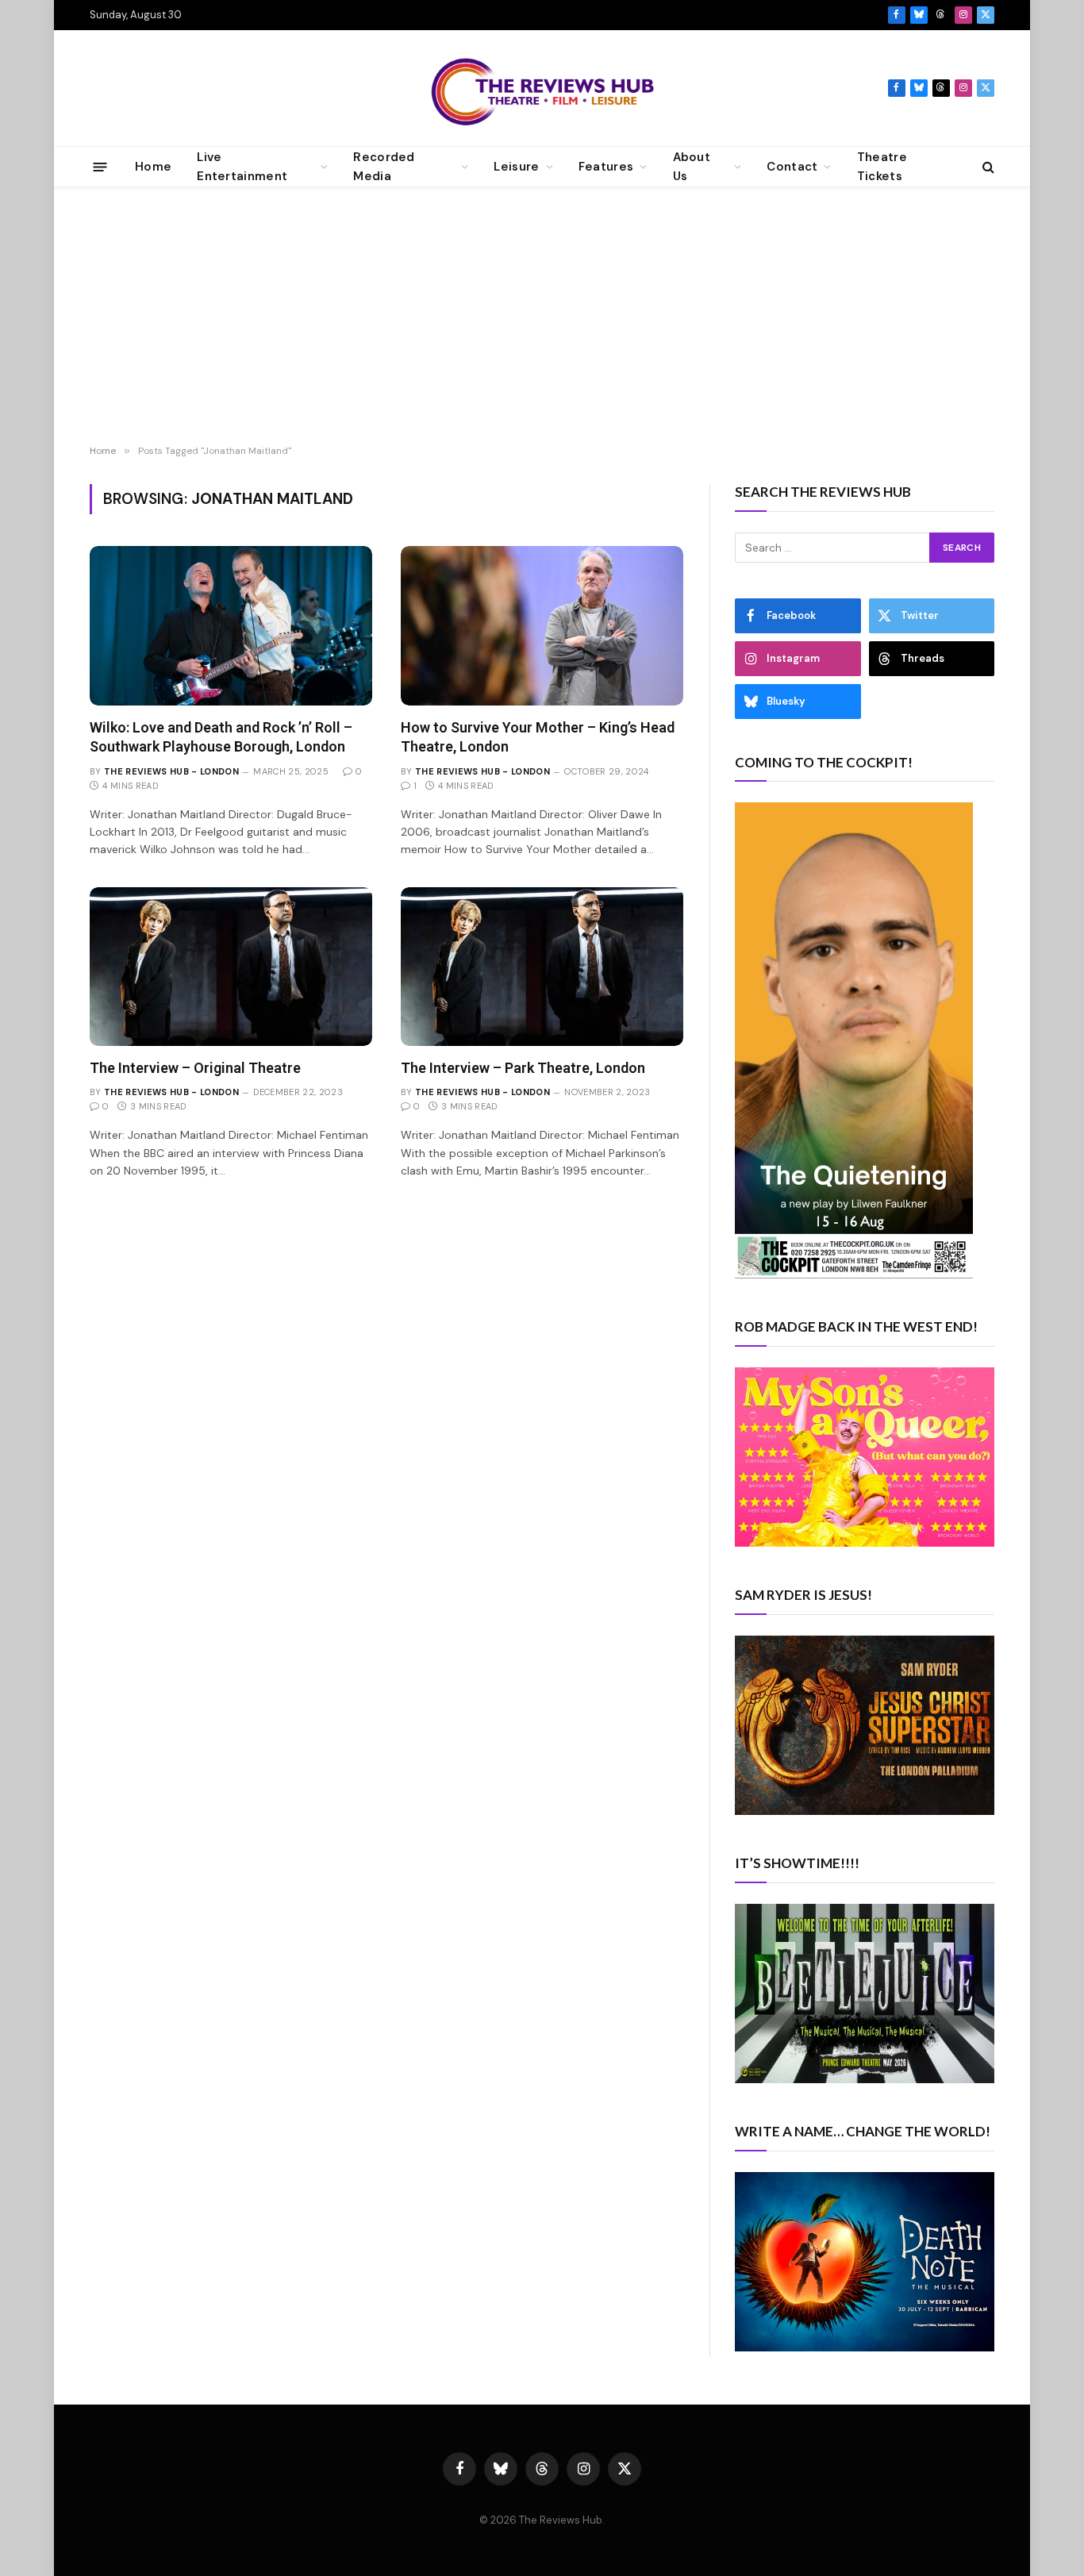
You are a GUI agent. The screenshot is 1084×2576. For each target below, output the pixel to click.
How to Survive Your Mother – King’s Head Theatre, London (538, 737)
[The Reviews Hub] (542, 88)
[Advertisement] (542, 318)
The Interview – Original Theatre (195, 1068)
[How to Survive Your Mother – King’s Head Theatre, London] (542, 625)
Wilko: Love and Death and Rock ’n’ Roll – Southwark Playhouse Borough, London (221, 737)
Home (153, 167)
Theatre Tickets (882, 167)
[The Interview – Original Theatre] (231, 967)
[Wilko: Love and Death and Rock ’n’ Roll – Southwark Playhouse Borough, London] (231, 625)
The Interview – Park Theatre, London (523, 1068)
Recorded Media (384, 167)
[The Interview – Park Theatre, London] (542, 967)
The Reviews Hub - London (171, 771)
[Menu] (100, 166)
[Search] (987, 167)
